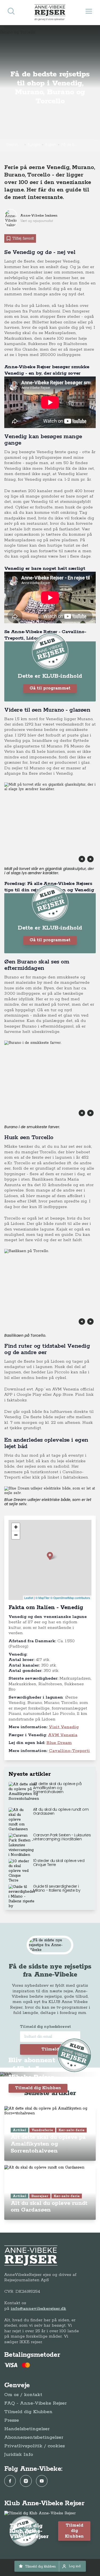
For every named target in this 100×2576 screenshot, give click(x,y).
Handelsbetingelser (27, 2429)
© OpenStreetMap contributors (70, 1598)
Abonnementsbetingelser (34, 2437)
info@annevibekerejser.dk (38, 2309)
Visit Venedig (64, 1727)
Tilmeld (50, 2049)
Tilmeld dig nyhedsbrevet (45, 2027)
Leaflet (29, 1598)
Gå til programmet (50, 688)
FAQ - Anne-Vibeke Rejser (35, 2403)
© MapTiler (43, 1598)
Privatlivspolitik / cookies (35, 2446)
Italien (51, 145)
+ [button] (16, 1527)
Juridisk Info (19, 2455)
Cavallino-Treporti (69, 1751)
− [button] (16, 1535)
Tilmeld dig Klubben (38, 2088)
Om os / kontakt (23, 2395)
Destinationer (14, 145)
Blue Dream (59, 1743)
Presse (12, 2420)
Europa (34, 145)
